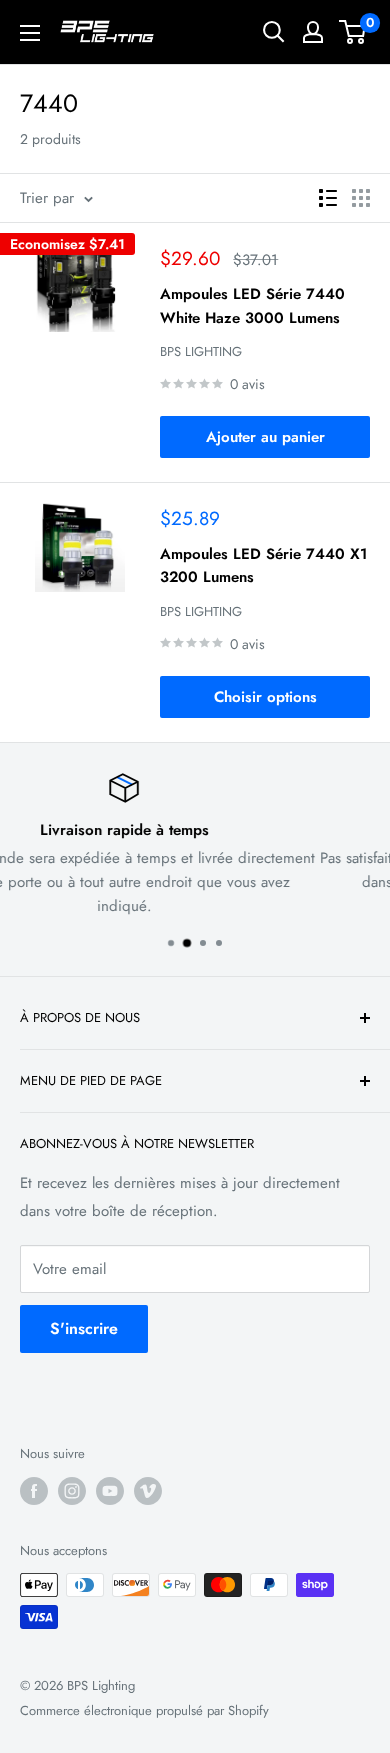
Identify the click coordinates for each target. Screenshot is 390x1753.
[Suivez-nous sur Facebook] (34, 1491)
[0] (353, 32)
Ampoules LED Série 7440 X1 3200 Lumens (263, 565)
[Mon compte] (313, 32)
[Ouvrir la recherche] (274, 32)
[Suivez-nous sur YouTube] (110, 1491)
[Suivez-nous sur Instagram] (72, 1491)
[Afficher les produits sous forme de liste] (328, 198)
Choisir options (265, 697)
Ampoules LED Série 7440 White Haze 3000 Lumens (252, 305)
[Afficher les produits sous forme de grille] (361, 198)
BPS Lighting (201, 351)
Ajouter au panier (265, 437)
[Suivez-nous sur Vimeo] (148, 1491)
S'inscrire (84, 1328)
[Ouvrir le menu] (30, 33)
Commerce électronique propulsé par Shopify (144, 1710)
